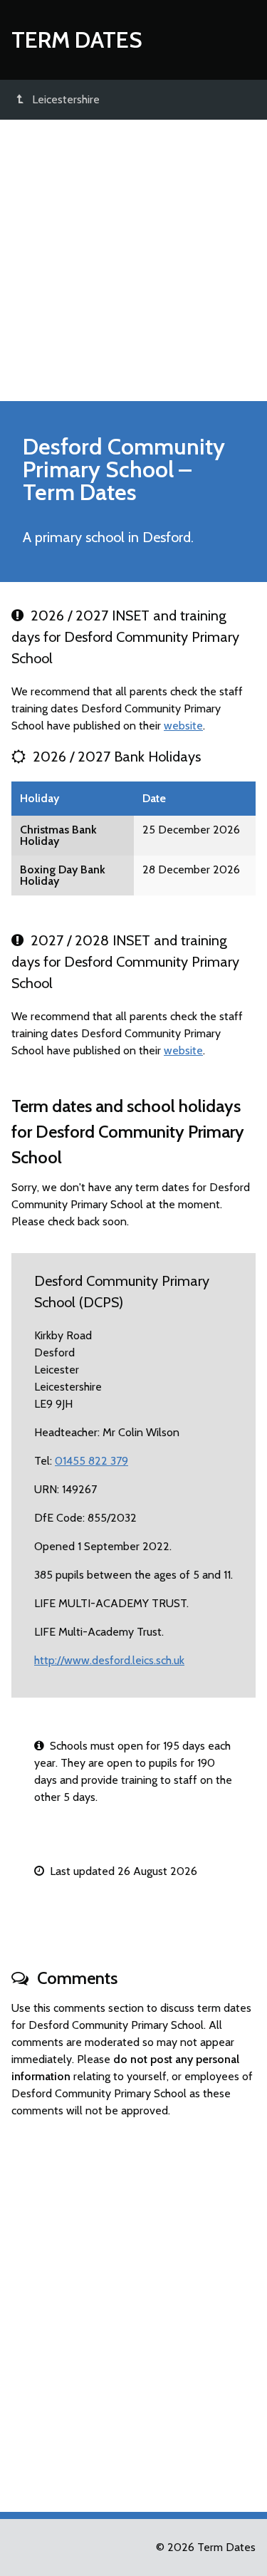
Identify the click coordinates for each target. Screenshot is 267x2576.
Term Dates (77, 40)
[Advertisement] (133, 260)
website (183, 726)
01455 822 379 (91, 1461)
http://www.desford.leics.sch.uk (109, 1660)
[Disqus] (133, 2309)
